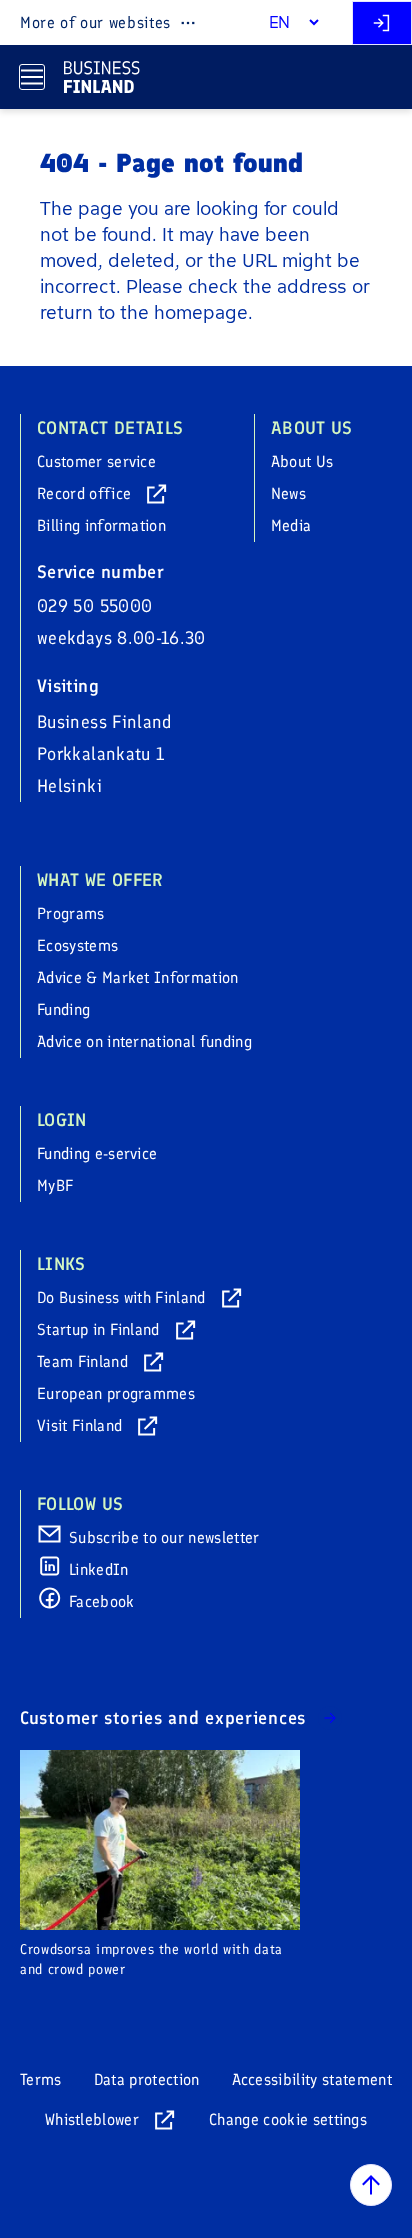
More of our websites (95, 22)
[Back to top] (371, 2185)
